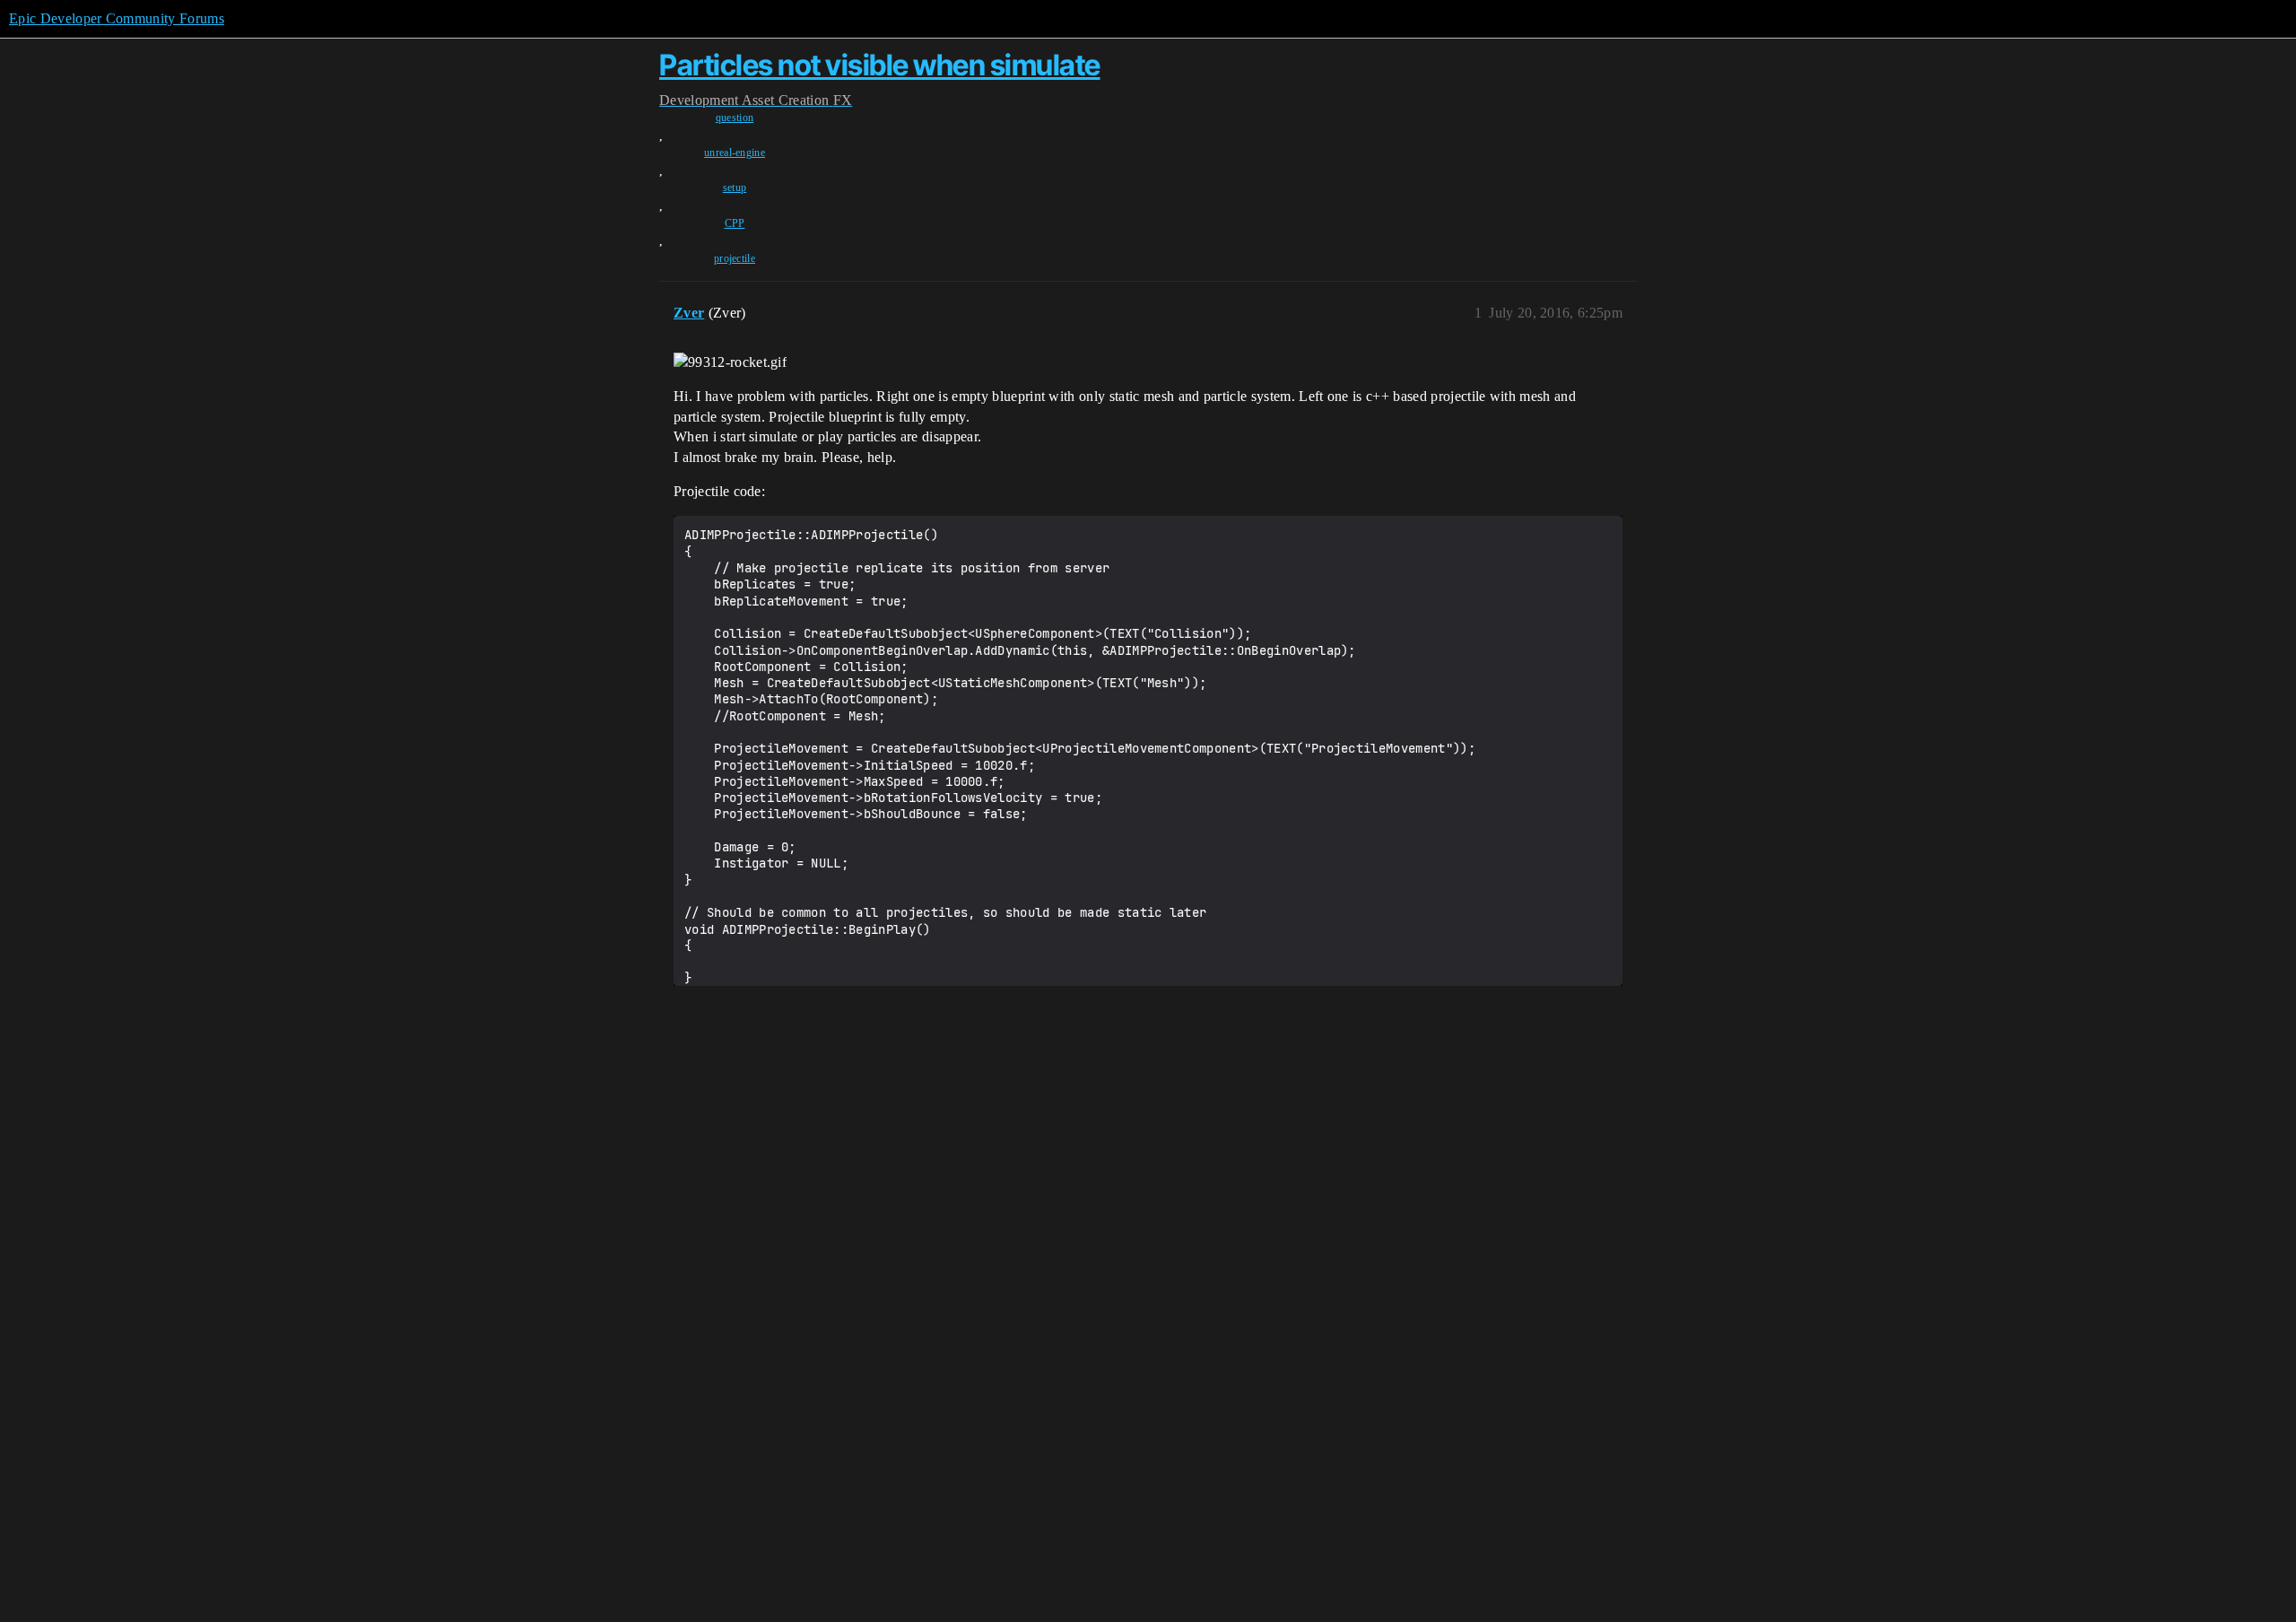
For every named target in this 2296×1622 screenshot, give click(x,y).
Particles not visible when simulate (880, 65)
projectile (735, 258)
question (735, 118)
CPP (735, 223)
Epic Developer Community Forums (117, 18)
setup (735, 187)
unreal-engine (735, 153)
